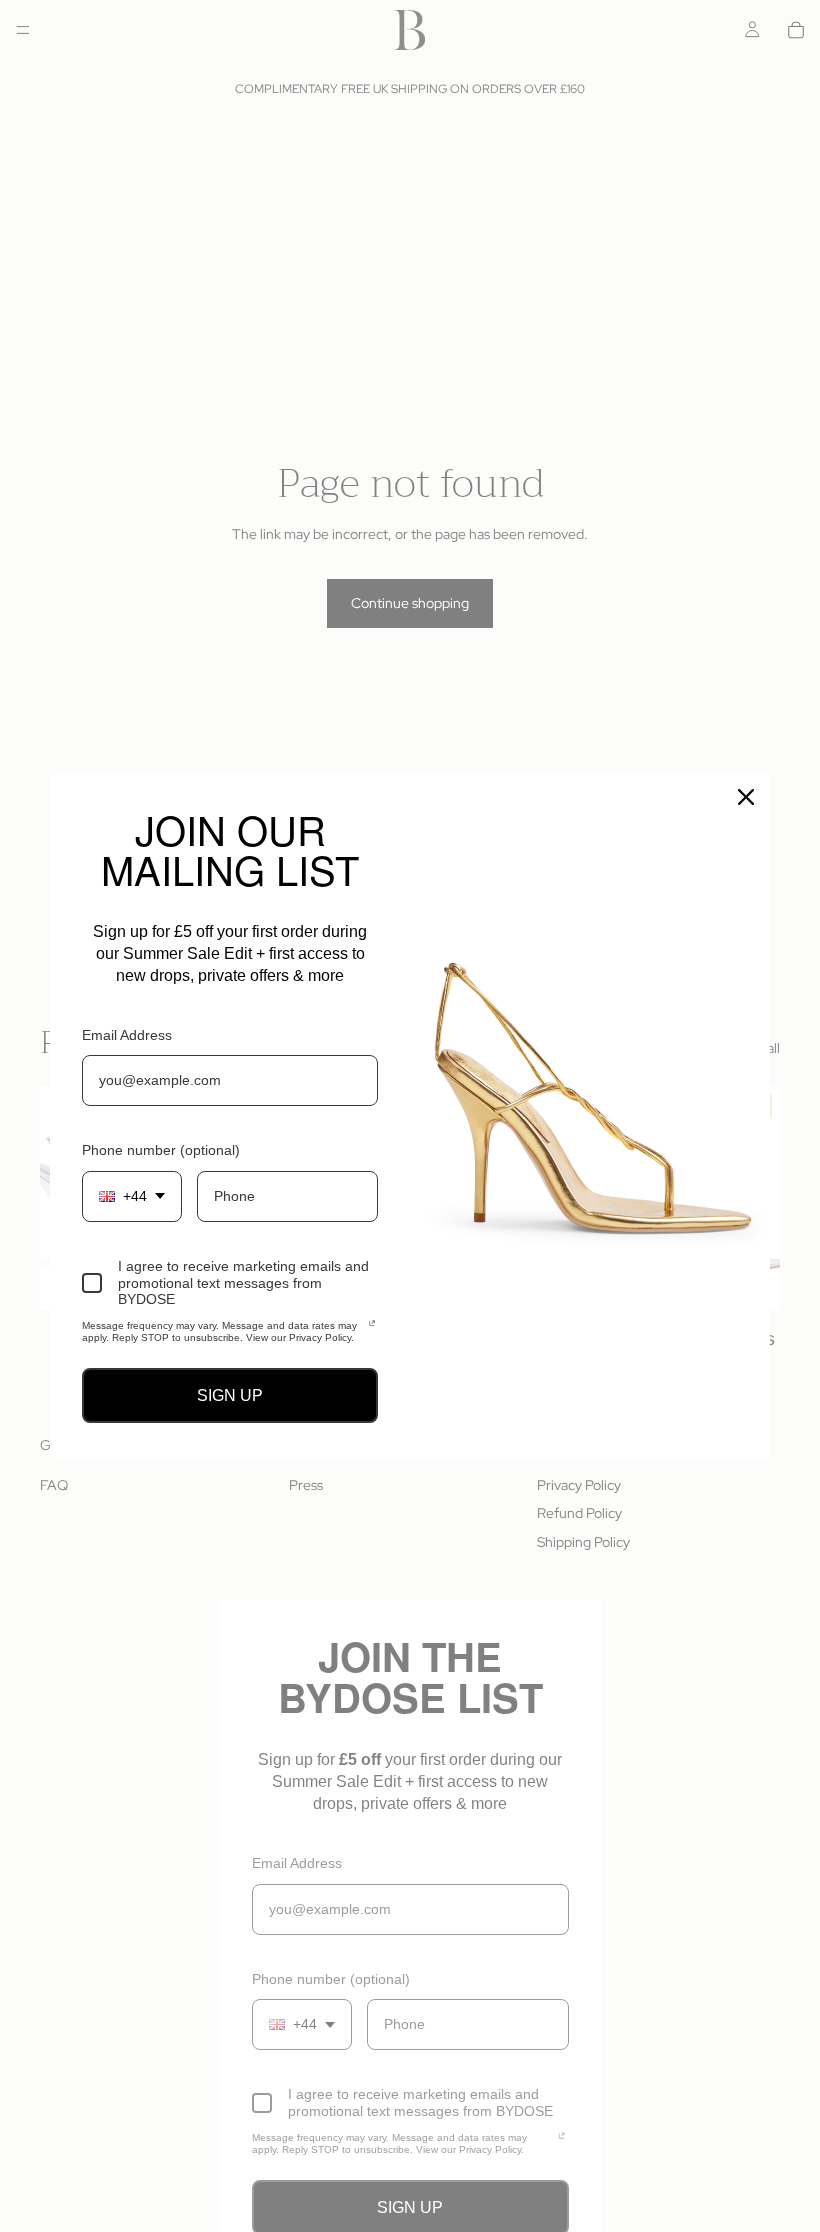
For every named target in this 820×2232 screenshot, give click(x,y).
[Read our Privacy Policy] (372, 1329)
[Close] (746, 797)
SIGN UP (230, 1395)
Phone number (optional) (161, 1150)
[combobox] (132, 1196)
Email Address (127, 1035)
